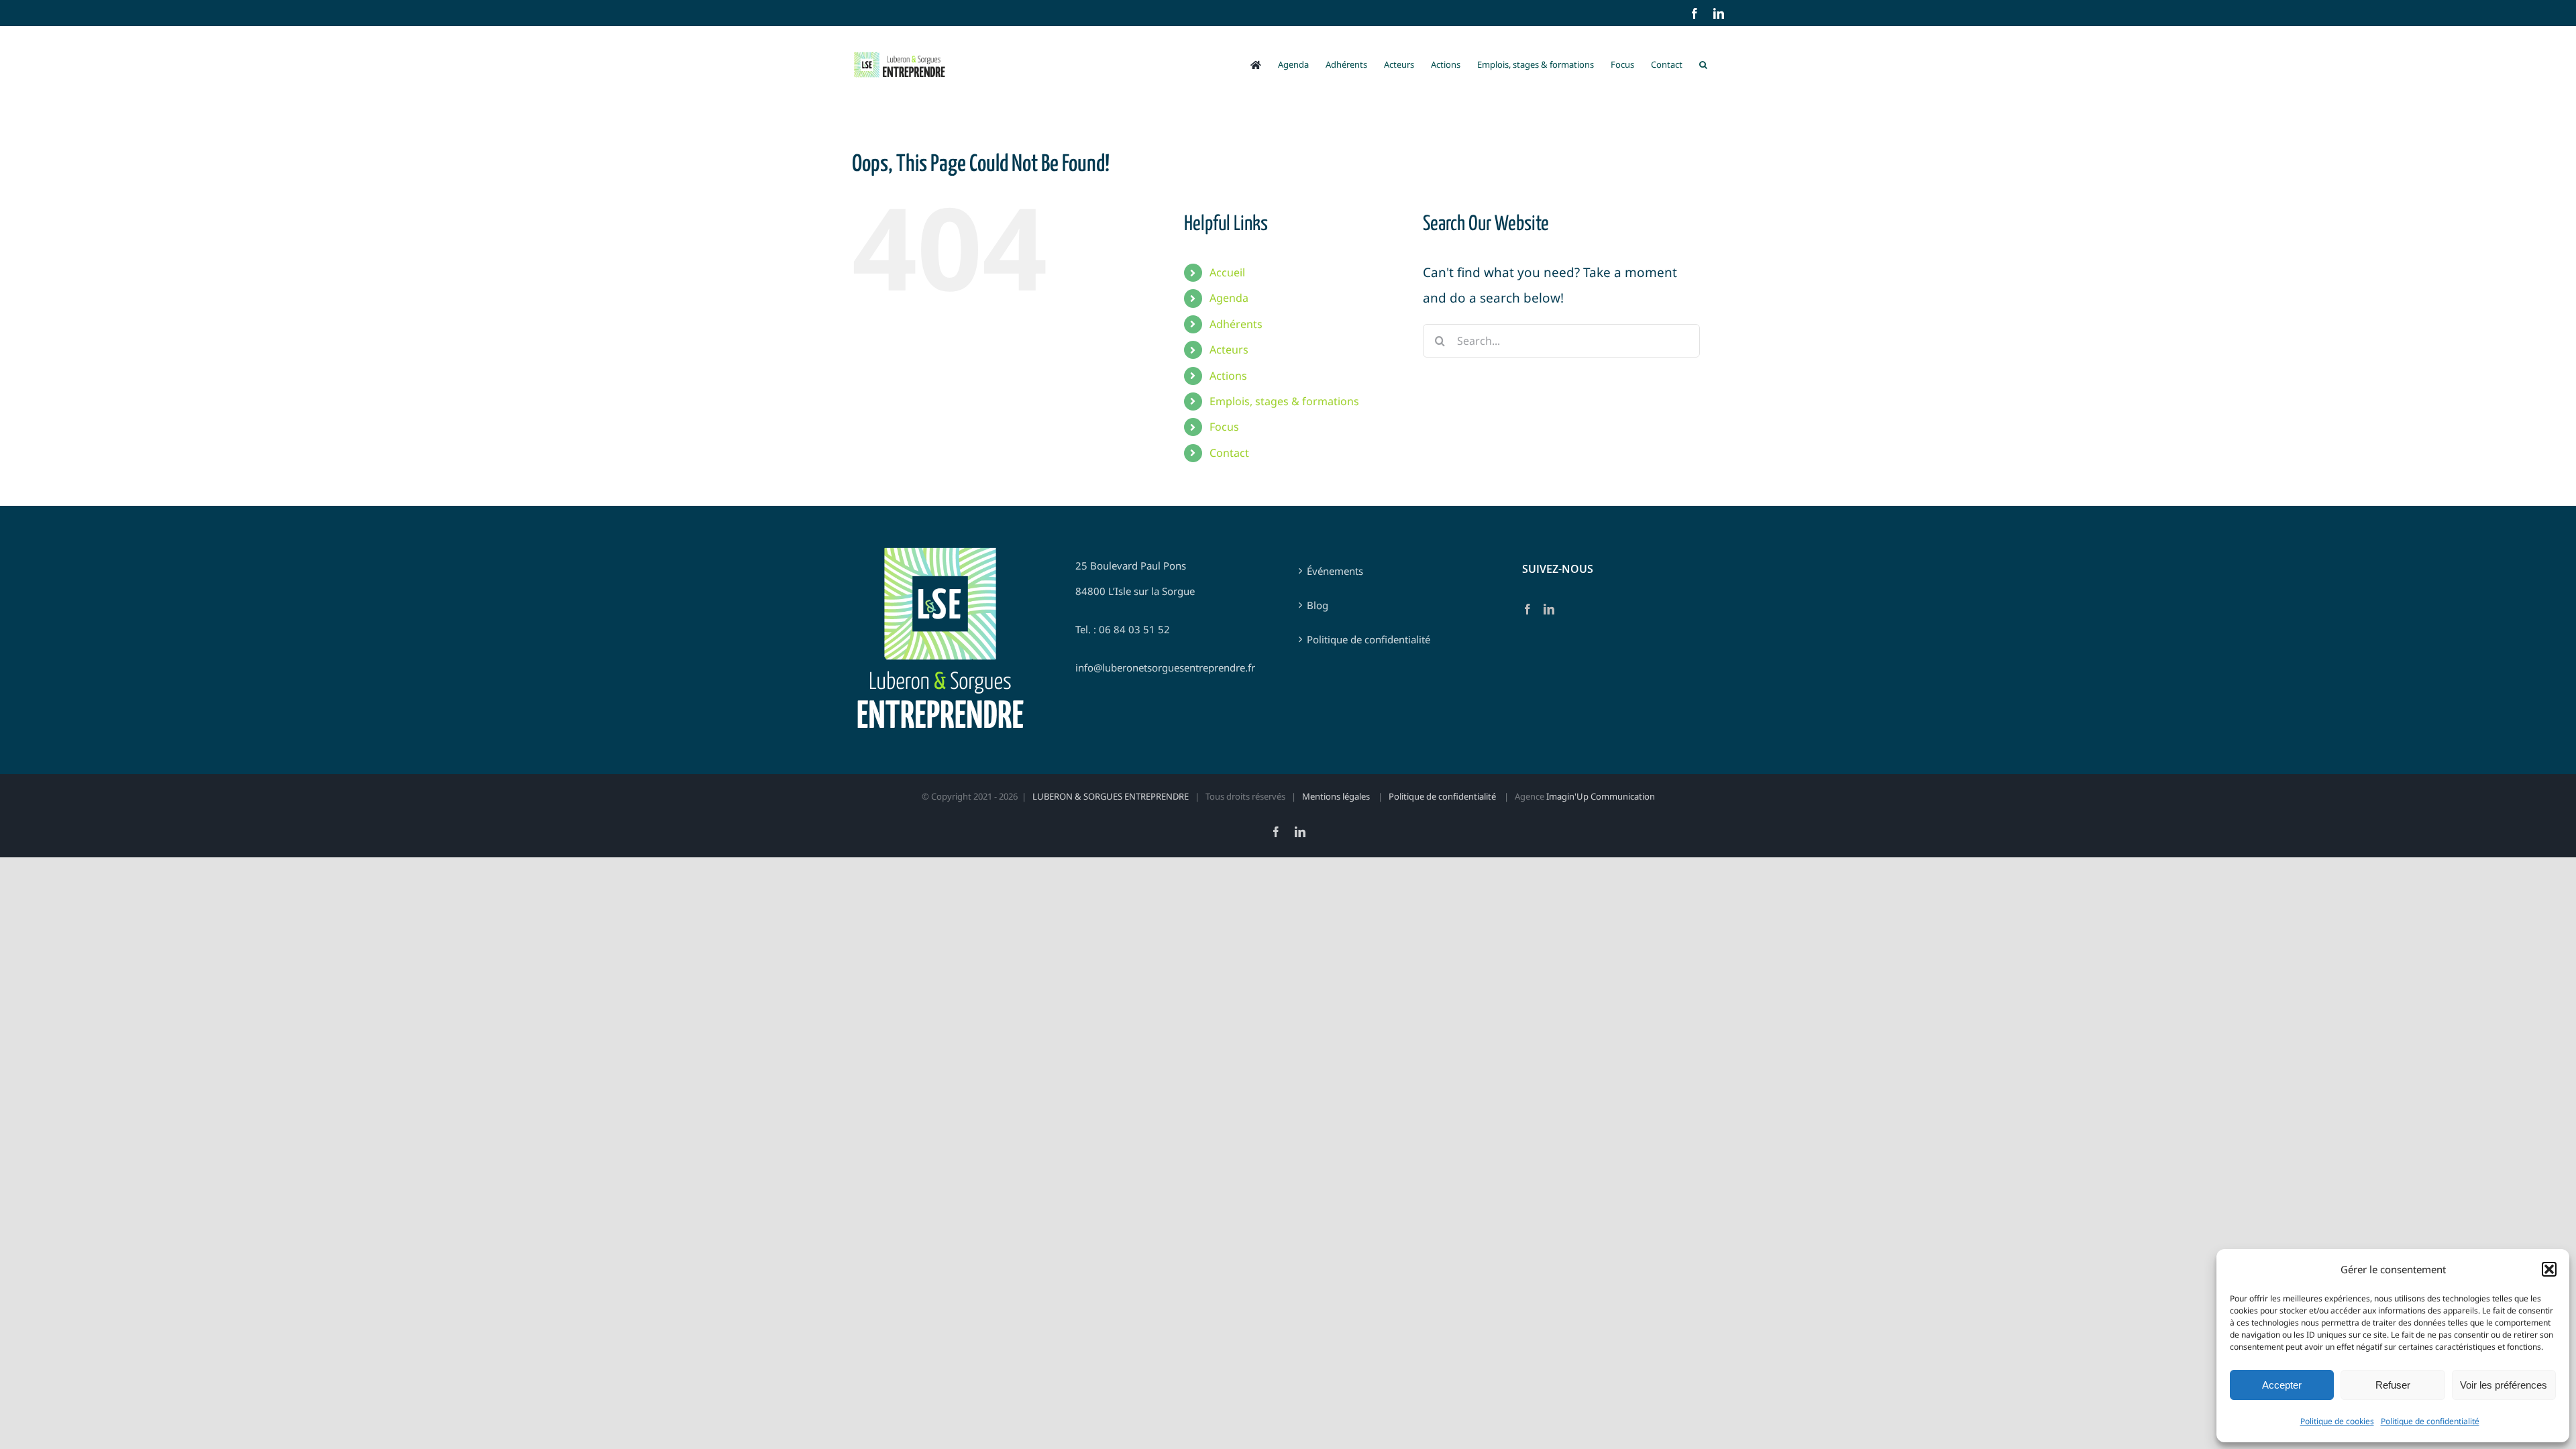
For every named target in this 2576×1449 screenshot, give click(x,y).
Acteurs (1229, 350)
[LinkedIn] (1549, 609)
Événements (1335, 571)
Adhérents (1236, 324)
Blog (1318, 605)
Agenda (1229, 298)
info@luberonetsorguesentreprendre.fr (1165, 667)
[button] (2549, 1269)
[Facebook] (1527, 609)
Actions (1228, 376)
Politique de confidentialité (2430, 1421)
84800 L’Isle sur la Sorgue (1135, 591)
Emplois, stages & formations (1284, 401)
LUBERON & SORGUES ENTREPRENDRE (1111, 796)
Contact (1229, 453)
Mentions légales (1337, 796)
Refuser (2393, 1385)
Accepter (2282, 1385)
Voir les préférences (2504, 1385)
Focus (1224, 427)
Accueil (1227, 272)
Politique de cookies (2337, 1421)
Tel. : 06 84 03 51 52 (1123, 629)
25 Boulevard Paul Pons (1131, 566)
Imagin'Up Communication (1601, 796)
